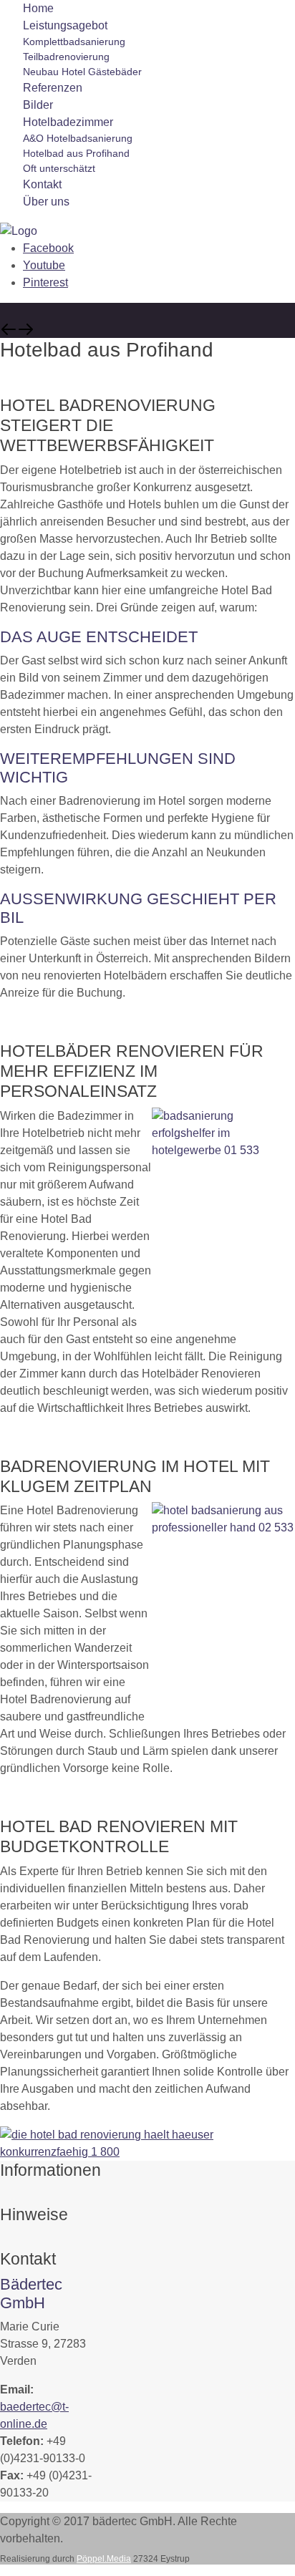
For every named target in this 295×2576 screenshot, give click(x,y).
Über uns (46, 202)
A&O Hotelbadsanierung (78, 138)
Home (38, 8)
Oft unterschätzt (59, 168)
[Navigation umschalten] (9, 2196)
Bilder (38, 105)
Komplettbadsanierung (74, 42)
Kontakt (42, 184)
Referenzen (53, 88)
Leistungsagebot (65, 25)
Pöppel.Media (104, 2559)
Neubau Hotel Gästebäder (82, 72)
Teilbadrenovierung (66, 57)
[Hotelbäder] (19, 230)
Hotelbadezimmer (68, 122)
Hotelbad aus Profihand (76, 153)
